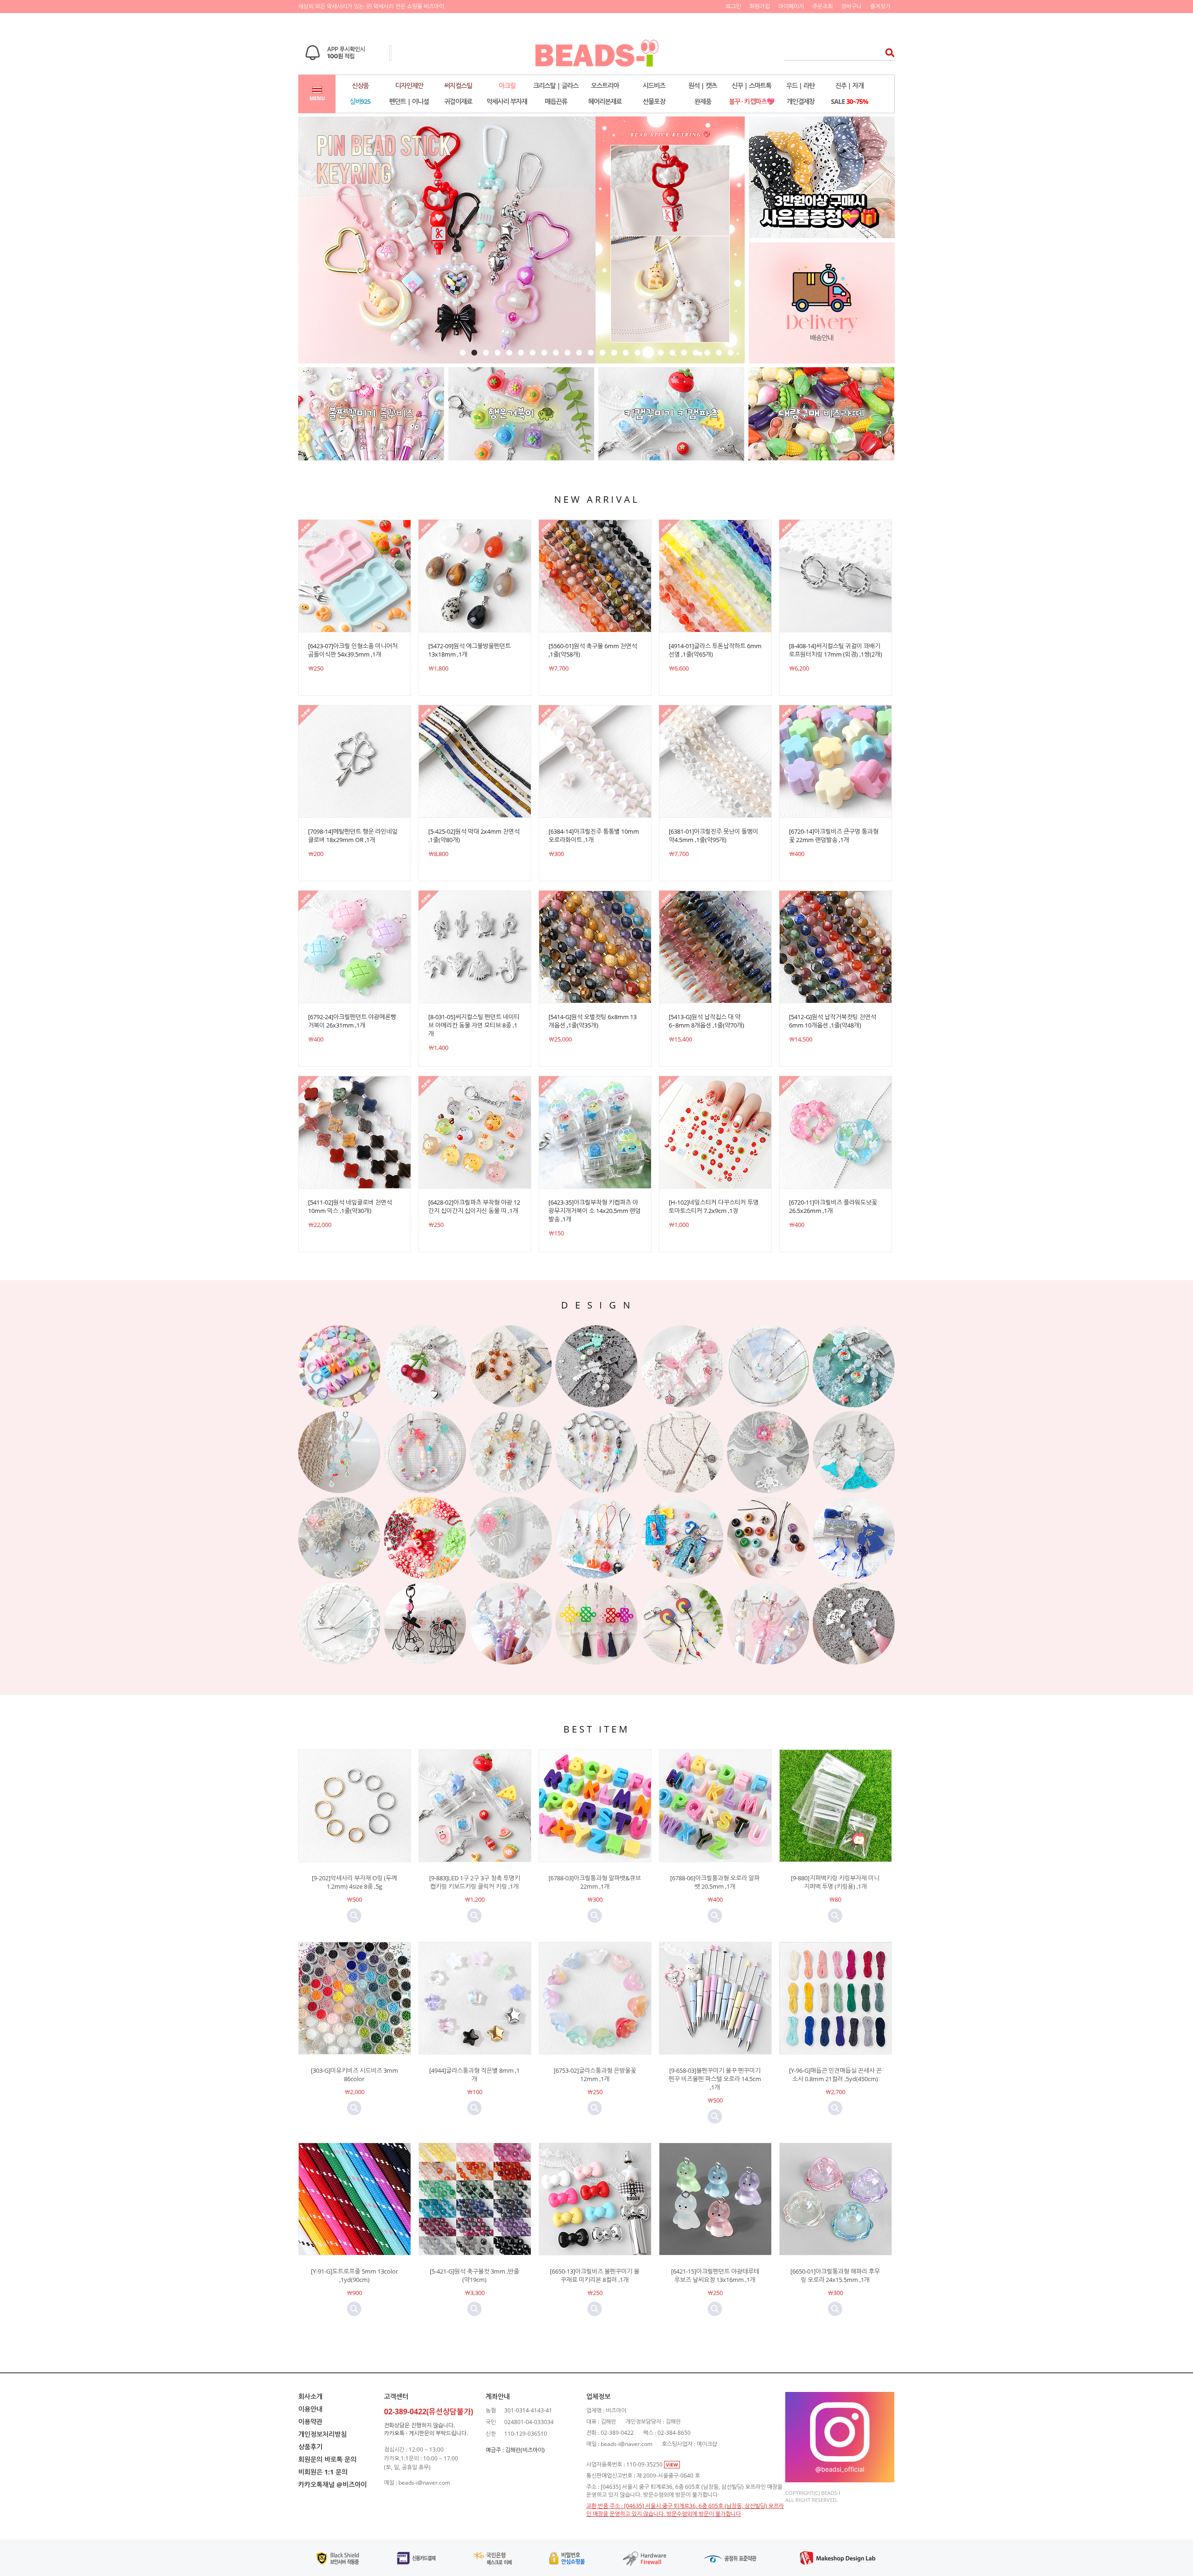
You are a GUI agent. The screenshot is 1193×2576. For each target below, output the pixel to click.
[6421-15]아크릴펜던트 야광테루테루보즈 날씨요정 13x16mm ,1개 (715, 2275)
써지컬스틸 (458, 86)
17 (649, 353)
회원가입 (760, 6)
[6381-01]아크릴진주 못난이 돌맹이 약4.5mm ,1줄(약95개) (713, 836)
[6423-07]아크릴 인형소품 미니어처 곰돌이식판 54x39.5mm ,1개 (353, 650)
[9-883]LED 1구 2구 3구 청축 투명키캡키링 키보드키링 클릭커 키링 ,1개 (475, 1882)
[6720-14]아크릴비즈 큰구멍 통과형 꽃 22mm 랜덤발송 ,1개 (834, 836)
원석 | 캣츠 (703, 86)
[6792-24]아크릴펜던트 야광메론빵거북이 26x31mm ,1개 (352, 1021)
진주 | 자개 (849, 86)
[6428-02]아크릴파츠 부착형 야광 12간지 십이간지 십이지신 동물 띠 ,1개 (474, 1206)
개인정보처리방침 (322, 2434)
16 (637, 353)
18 (661, 353)
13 (602, 353)
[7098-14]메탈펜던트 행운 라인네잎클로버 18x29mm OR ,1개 (353, 836)
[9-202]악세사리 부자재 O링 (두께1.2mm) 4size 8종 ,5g (354, 1882)
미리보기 (354, 1916)
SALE (850, 101)
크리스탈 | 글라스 (556, 86)
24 (730, 353)
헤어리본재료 (605, 101)
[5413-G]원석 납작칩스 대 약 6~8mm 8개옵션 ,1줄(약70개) (706, 1021)
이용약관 (310, 2422)
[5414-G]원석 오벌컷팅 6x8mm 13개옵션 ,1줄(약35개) (593, 1021)
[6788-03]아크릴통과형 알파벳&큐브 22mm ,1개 (595, 1882)
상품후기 (310, 2447)
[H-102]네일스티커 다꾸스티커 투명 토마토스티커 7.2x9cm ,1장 (714, 1206)
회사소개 (310, 2396)
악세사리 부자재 (507, 101)
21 (696, 353)
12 (591, 353)
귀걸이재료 (458, 101)
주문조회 (823, 6)
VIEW (672, 2465)
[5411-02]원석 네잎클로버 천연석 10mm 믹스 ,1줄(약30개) (350, 1206)
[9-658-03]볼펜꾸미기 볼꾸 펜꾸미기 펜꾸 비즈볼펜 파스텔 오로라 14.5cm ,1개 (715, 2079)
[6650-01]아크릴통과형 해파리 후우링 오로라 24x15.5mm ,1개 (835, 2275)
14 (614, 353)
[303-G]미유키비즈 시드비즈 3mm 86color (354, 2075)
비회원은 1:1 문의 (323, 2472)
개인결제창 (801, 101)
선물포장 (654, 101)
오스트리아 (605, 86)
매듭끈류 (556, 101)
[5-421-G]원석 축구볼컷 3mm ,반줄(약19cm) (474, 2275)
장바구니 (851, 6)
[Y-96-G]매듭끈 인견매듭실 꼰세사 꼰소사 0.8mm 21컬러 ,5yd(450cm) (835, 2075)
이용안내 (310, 2409)
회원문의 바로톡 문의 (327, 2459)
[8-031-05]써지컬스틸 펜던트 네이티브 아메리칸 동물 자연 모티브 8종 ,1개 (474, 1025)
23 (719, 353)
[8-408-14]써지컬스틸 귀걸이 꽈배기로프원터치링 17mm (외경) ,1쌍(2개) (836, 650)
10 (567, 353)
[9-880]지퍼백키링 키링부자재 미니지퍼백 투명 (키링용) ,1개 (835, 1882)
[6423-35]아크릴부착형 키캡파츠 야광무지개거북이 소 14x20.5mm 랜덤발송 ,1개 (595, 1211)
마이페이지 (791, 6)
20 (684, 353)
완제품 (703, 101)
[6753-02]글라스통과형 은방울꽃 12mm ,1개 (595, 2075)
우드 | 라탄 (800, 86)
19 (672, 353)
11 (579, 353)
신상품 (360, 86)
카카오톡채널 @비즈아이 (333, 2484)
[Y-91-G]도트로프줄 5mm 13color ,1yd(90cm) (354, 2275)
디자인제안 (409, 86)
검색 (887, 52)
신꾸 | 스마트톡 (751, 86)
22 (707, 353)
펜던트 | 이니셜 (409, 101)
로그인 (733, 6)
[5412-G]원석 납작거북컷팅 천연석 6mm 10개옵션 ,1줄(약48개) (833, 1021)
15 (626, 353)
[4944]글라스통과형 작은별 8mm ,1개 (474, 2075)
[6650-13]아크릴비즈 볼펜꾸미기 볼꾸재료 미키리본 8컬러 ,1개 (595, 2275)
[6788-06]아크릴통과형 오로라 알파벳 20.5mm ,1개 (715, 1882)
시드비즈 (654, 86)
